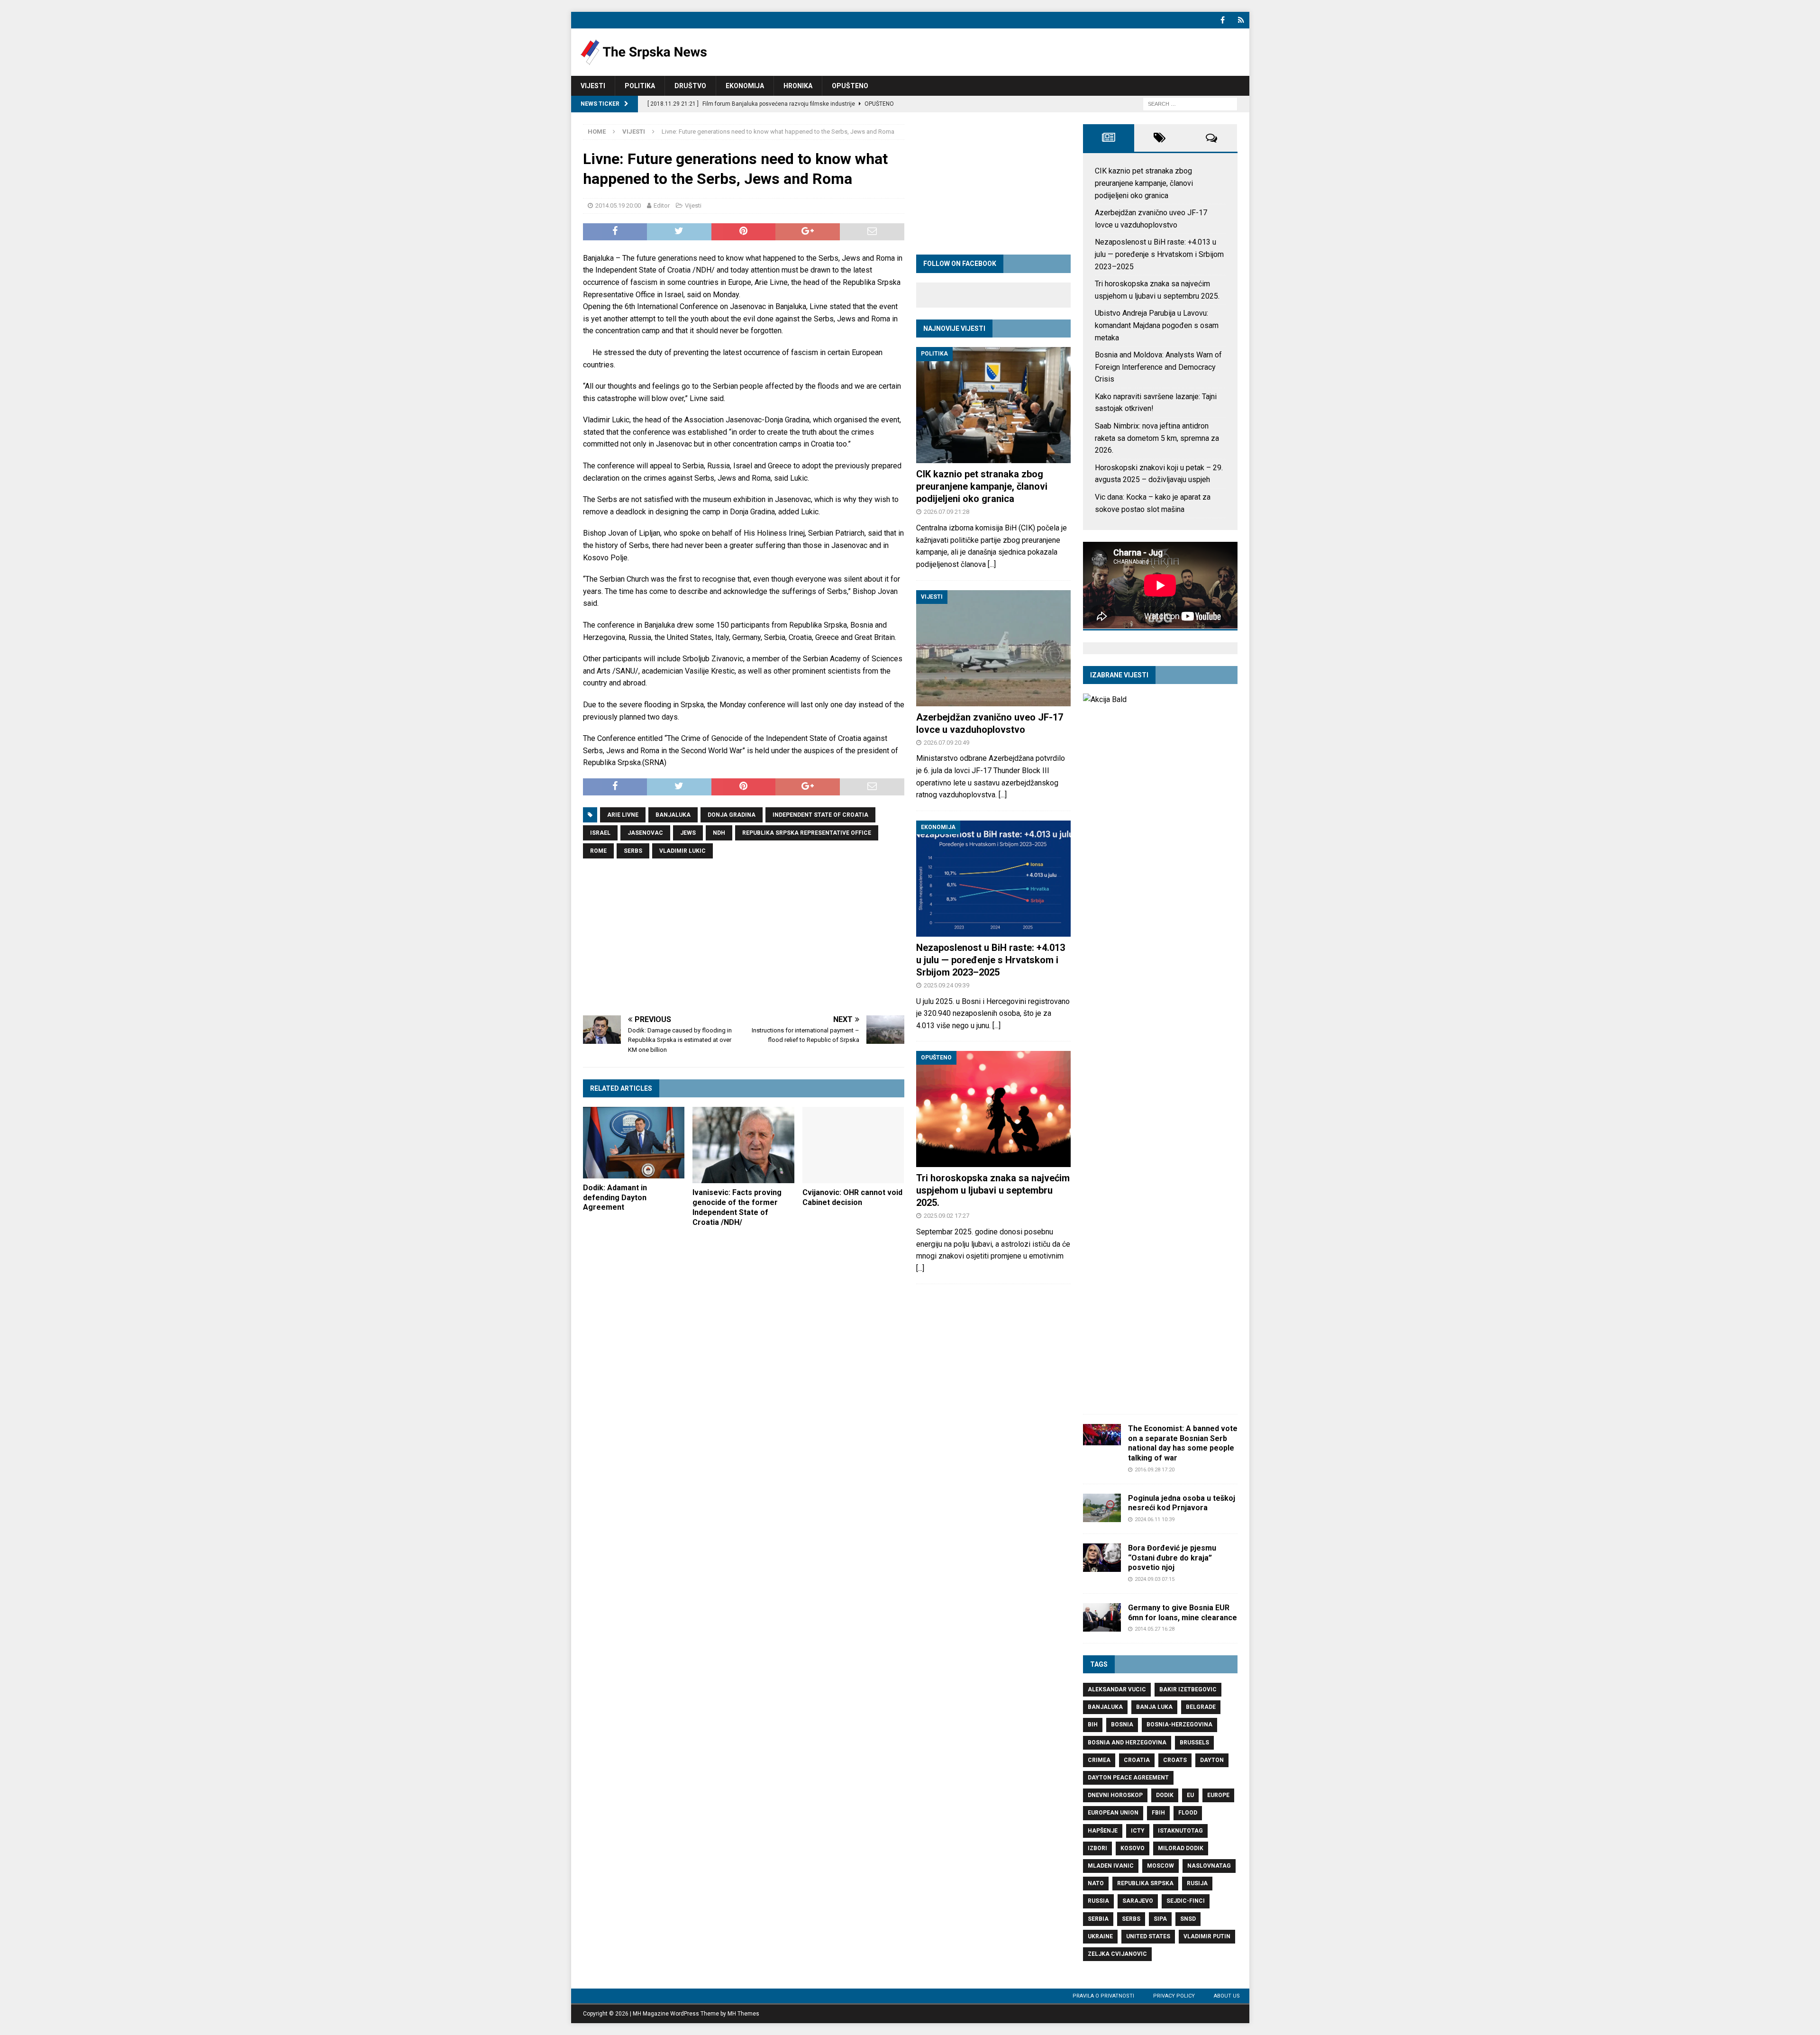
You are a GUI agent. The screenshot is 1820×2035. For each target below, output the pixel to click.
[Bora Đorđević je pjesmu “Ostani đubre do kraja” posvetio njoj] (1102, 1558)
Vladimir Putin (1207, 1936)
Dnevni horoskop (1115, 1795)
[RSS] (1241, 20)
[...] (992, 564)
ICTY (1138, 1831)
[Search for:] (1190, 104)
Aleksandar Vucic (1117, 1689)
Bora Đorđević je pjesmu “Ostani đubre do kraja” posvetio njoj (1172, 1558)
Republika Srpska (1145, 1883)
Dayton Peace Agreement (1128, 1778)
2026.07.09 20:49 (946, 743)
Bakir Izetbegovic (1188, 1689)
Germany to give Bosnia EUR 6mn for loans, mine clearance (1183, 1613)
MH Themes (743, 2014)
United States (1148, 1936)
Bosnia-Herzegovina (1179, 1725)
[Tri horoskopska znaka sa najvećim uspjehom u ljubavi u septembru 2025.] (993, 1109)
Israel (600, 833)
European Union (1113, 1813)
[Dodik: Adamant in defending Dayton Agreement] (634, 1143)
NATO (1096, 1883)
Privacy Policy (1174, 1996)
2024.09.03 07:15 (1155, 1579)
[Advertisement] (744, 937)
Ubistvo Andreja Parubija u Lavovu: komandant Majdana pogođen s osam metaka (1157, 325)
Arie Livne (623, 815)
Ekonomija (745, 86)
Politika (640, 86)
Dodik (1165, 1795)
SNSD (1188, 1919)
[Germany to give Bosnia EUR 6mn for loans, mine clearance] (1102, 1617)
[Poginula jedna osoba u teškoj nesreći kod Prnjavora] (1102, 1508)
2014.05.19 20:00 (618, 205)
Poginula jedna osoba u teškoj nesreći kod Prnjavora (1182, 1503)
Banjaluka (673, 815)
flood (1188, 1813)
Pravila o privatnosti (1103, 1996)
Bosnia (1122, 1725)
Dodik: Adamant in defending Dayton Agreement (615, 1198)
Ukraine (1100, 1936)
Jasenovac (645, 833)
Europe (1218, 1795)
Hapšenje (1103, 1831)
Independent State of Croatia (820, 815)
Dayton (1212, 1760)
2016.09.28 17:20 (1155, 1470)
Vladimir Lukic (682, 851)
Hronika (798, 86)
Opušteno (850, 86)
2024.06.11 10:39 (1155, 1519)
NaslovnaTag (1209, 1866)
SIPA (1160, 1919)
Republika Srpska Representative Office (807, 833)
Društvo (690, 86)
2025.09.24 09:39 (946, 985)
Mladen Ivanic (1111, 1866)
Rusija (1197, 1883)
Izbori (1097, 1848)
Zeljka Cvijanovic (1117, 1954)
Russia (1098, 1901)
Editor (662, 205)
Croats (1175, 1760)
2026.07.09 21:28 (946, 512)
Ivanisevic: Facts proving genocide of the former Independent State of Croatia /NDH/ (737, 1207)
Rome (598, 851)
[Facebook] (1223, 20)
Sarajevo (1138, 1901)
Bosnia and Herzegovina (1127, 1743)
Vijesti (593, 86)
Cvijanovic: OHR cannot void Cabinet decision (852, 1197)
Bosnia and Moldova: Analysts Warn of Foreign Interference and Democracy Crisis (1158, 367)
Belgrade (1201, 1707)
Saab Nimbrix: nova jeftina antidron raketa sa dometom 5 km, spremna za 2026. (1157, 438)
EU (1190, 1795)
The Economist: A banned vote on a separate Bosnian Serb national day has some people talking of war (1183, 1443)
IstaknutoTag (1180, 1831)
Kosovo (1133, 1848)
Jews (688, 833)
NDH (719, 833)
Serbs (633, 851)
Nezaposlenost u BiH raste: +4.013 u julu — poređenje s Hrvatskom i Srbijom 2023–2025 (991, 960)
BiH (1093, 1725)
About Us (1227, 1996)
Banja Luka (1154, 1707)
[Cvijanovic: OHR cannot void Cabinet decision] (853, 1145)
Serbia (1098, 1919)
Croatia (1137, 1760)
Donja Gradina (732, 815)
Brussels (1194, 1743)
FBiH (1158, 1813)
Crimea (1099, 1760)
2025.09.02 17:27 (946, 1216)
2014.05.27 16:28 (1155, 1629)
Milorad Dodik (1181, 1848)
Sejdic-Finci (1186, 1901)
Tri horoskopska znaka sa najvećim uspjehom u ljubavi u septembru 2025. (993, 1190)
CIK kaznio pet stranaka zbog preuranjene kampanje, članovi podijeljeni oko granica (982, 486)
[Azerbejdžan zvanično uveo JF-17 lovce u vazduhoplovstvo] (993, 648)
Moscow (1160, 1866)
